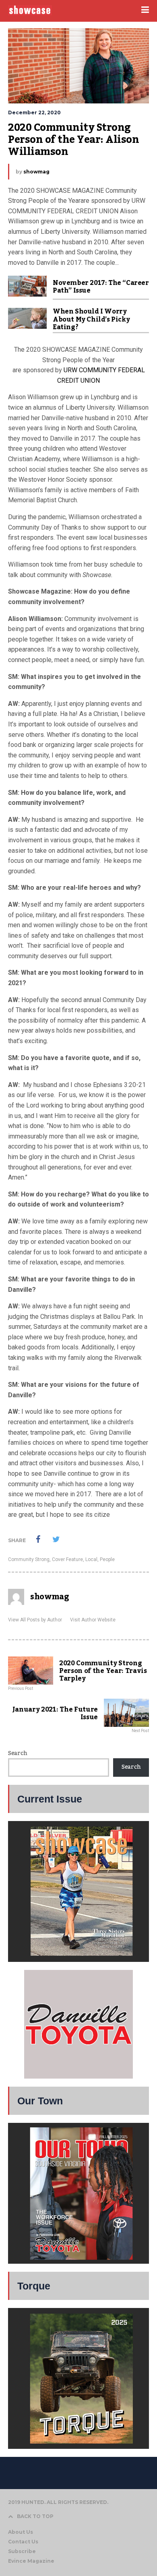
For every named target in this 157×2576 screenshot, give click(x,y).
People (107, 1559)
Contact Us (23, 2542)
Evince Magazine (31, 2561)
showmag (36, 172)
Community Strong (29, 1559)
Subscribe (22, 2551)
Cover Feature (67, 1559)
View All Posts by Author (35, 1620)
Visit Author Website (93, 1620)
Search (18, 1753)
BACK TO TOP (35, 2516)
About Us (21, 2532)
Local (91, 1559)
